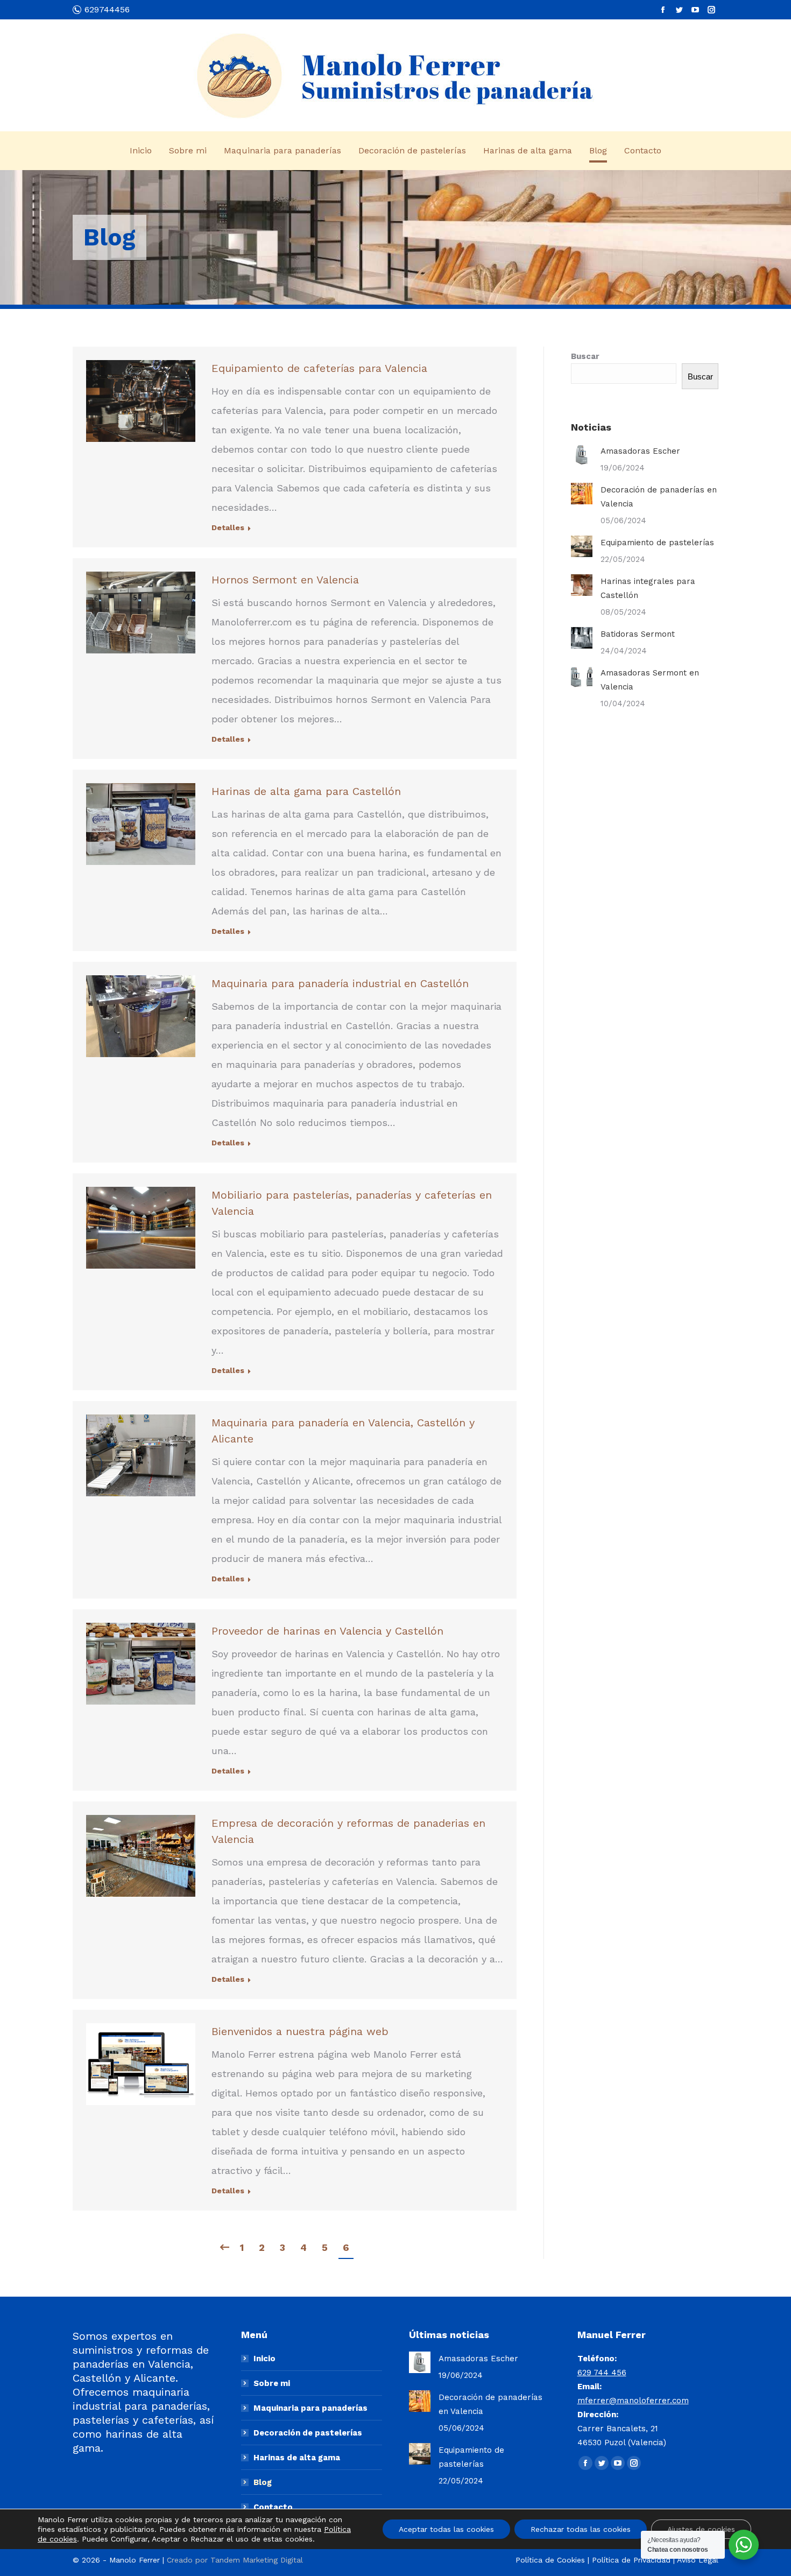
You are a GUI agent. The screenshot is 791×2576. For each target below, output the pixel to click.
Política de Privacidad (631, 2560)
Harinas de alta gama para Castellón (306, 791)
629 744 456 (602, 2373)
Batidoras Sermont (638, 634)
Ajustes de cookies (701, 2529)
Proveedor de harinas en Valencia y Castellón (327, 1631)
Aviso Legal (698, 2560)
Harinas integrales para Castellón (648, 588)
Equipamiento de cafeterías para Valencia (319, 368)
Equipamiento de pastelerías (657, 543)
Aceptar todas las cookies (446, 2529)
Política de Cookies (550, 2560)
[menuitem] (141, 151)
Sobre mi (272, 2383)
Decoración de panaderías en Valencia (659, 497)
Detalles (228, 527)
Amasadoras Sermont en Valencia (650, 680)
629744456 (107, 9)
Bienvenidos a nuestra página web (300, 2031)
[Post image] (582, 455)
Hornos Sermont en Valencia (285, 580)
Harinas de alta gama (297, 2458)
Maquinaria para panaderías (310, 2408)
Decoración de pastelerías (308, 2433)
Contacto (273, 2507)
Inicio (264, 2359)
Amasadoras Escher (640, 451)
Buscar (585, 356)
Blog (263, 2482)
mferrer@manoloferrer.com (633, 2401)
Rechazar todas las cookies (581, 2529)
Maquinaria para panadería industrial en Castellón (340, 983)
